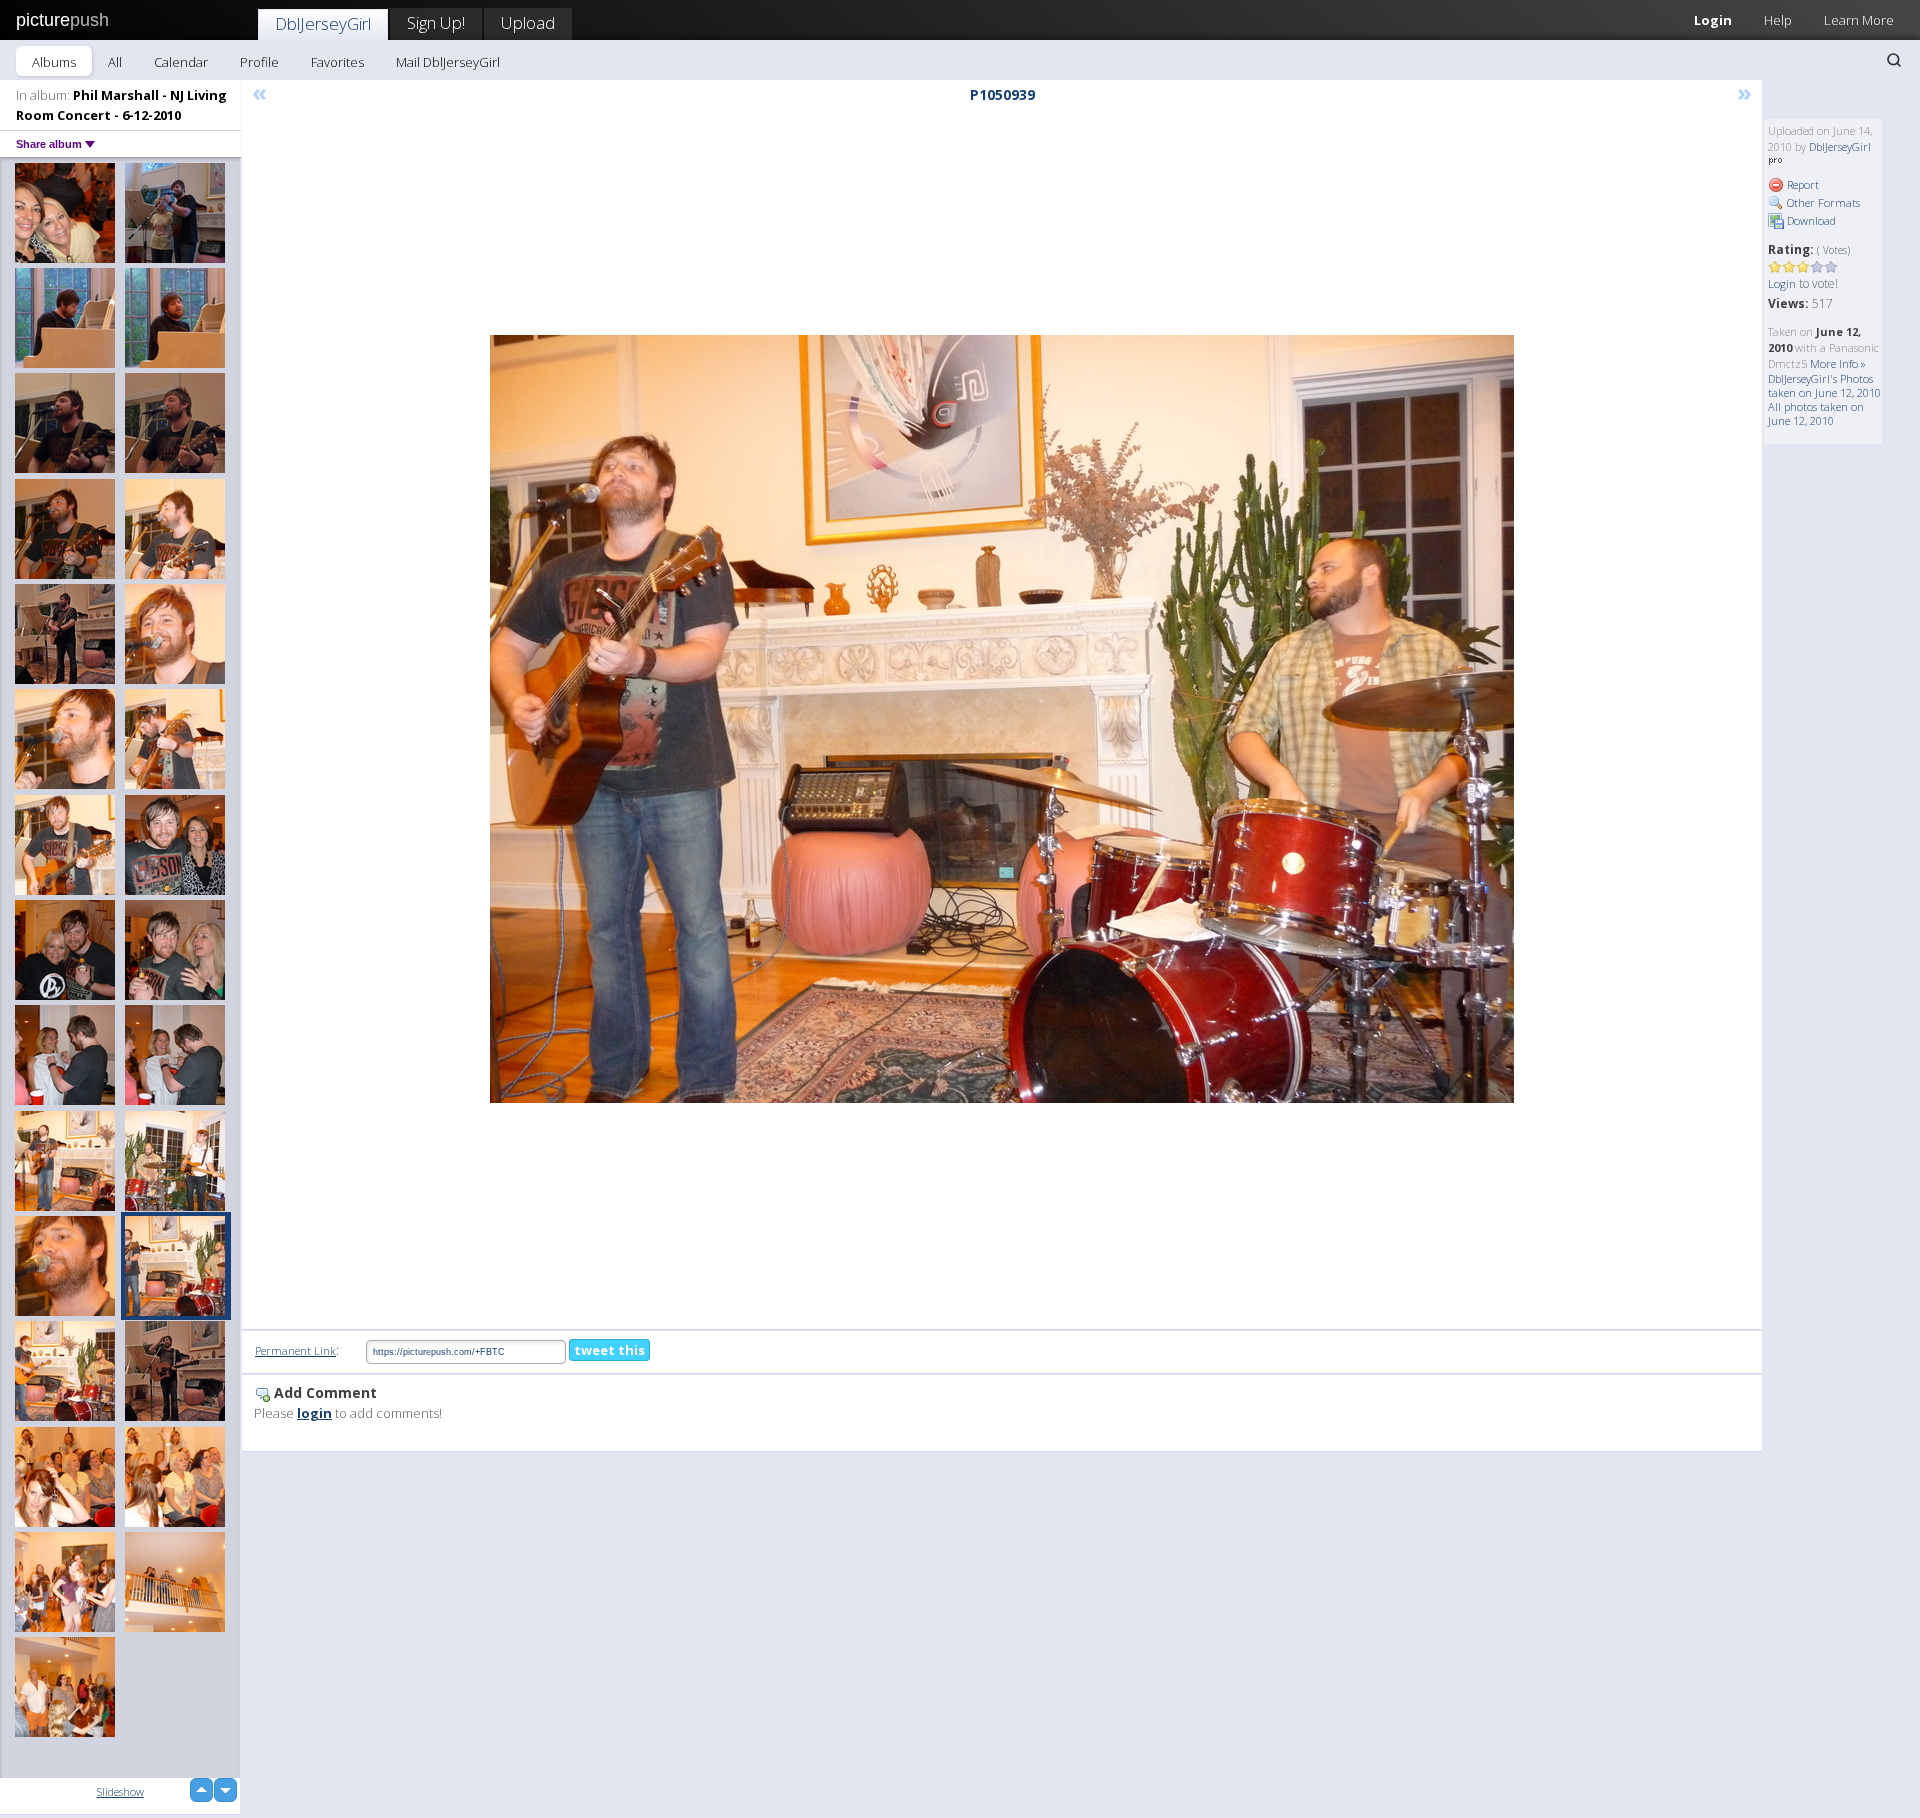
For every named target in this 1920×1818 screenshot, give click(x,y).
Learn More (1859, 20)
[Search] (1894, 60)
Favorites (337, 62)
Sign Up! (436, 22)
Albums (54, 62)
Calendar (181, 62)
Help (1778, 20)
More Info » (1838, 363)
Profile (259, 62)
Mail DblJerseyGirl (448, 62)
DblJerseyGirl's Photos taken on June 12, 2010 (1824, 385)
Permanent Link (295, 1350)
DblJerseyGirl (323, 23)
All (115, 62)
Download (1810, 220)
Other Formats (1822, 202)
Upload (528, 22)
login (314, 1413)
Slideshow (120, 1791)
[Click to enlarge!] (1002, 719)
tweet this (609, 1350)
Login (1713, 20)
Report (1801, 184)
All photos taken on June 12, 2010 (1816, 413)
